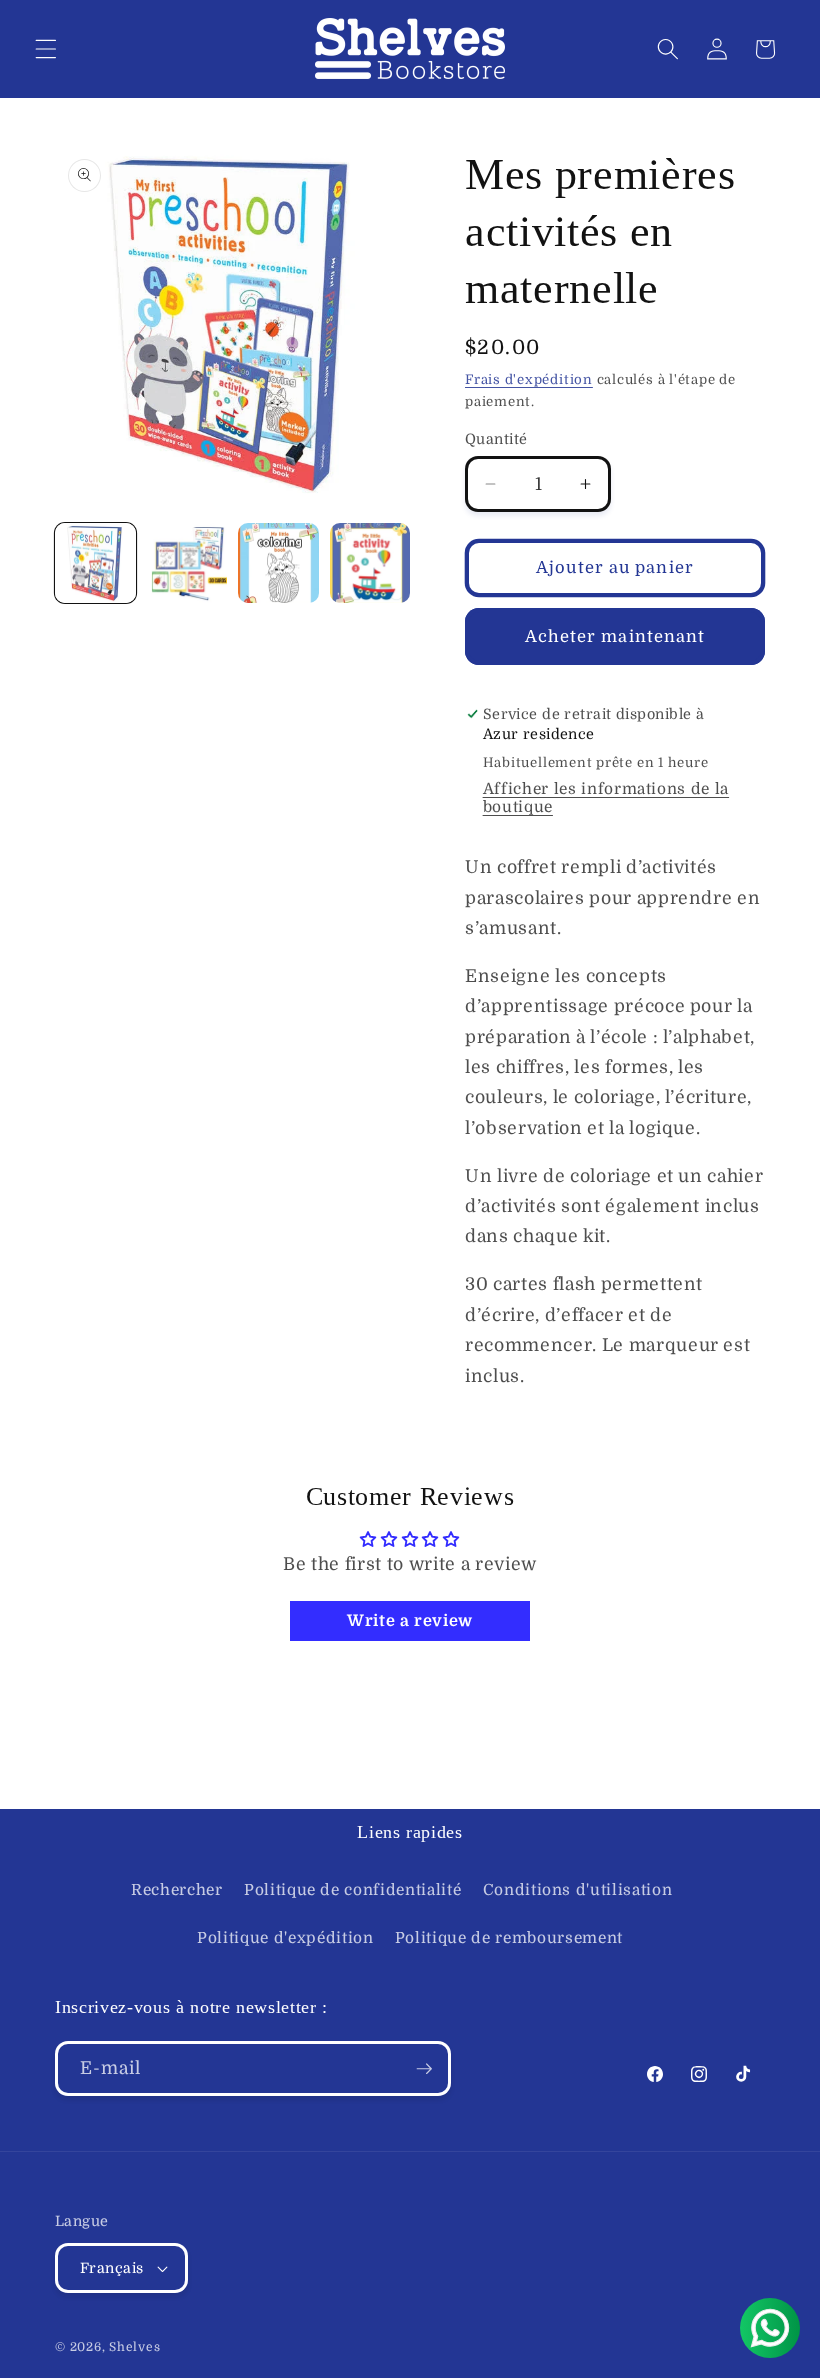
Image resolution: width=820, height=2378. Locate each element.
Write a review (410, 1621)
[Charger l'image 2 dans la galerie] (187, 563)
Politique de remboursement (509, 1938)
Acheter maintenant (615, 636)
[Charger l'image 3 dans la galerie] (278, 563)
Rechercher (177, 1890)
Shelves (134, 2347)
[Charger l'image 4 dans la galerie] (370, 563)
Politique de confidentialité (352, 1890)
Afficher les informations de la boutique (606, 798)
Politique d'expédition (285, 1938)
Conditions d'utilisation (578, 1890)
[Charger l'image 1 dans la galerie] (95, 563)
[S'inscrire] (424, 2069)
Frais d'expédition (529, 379)
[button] (46, 49)
